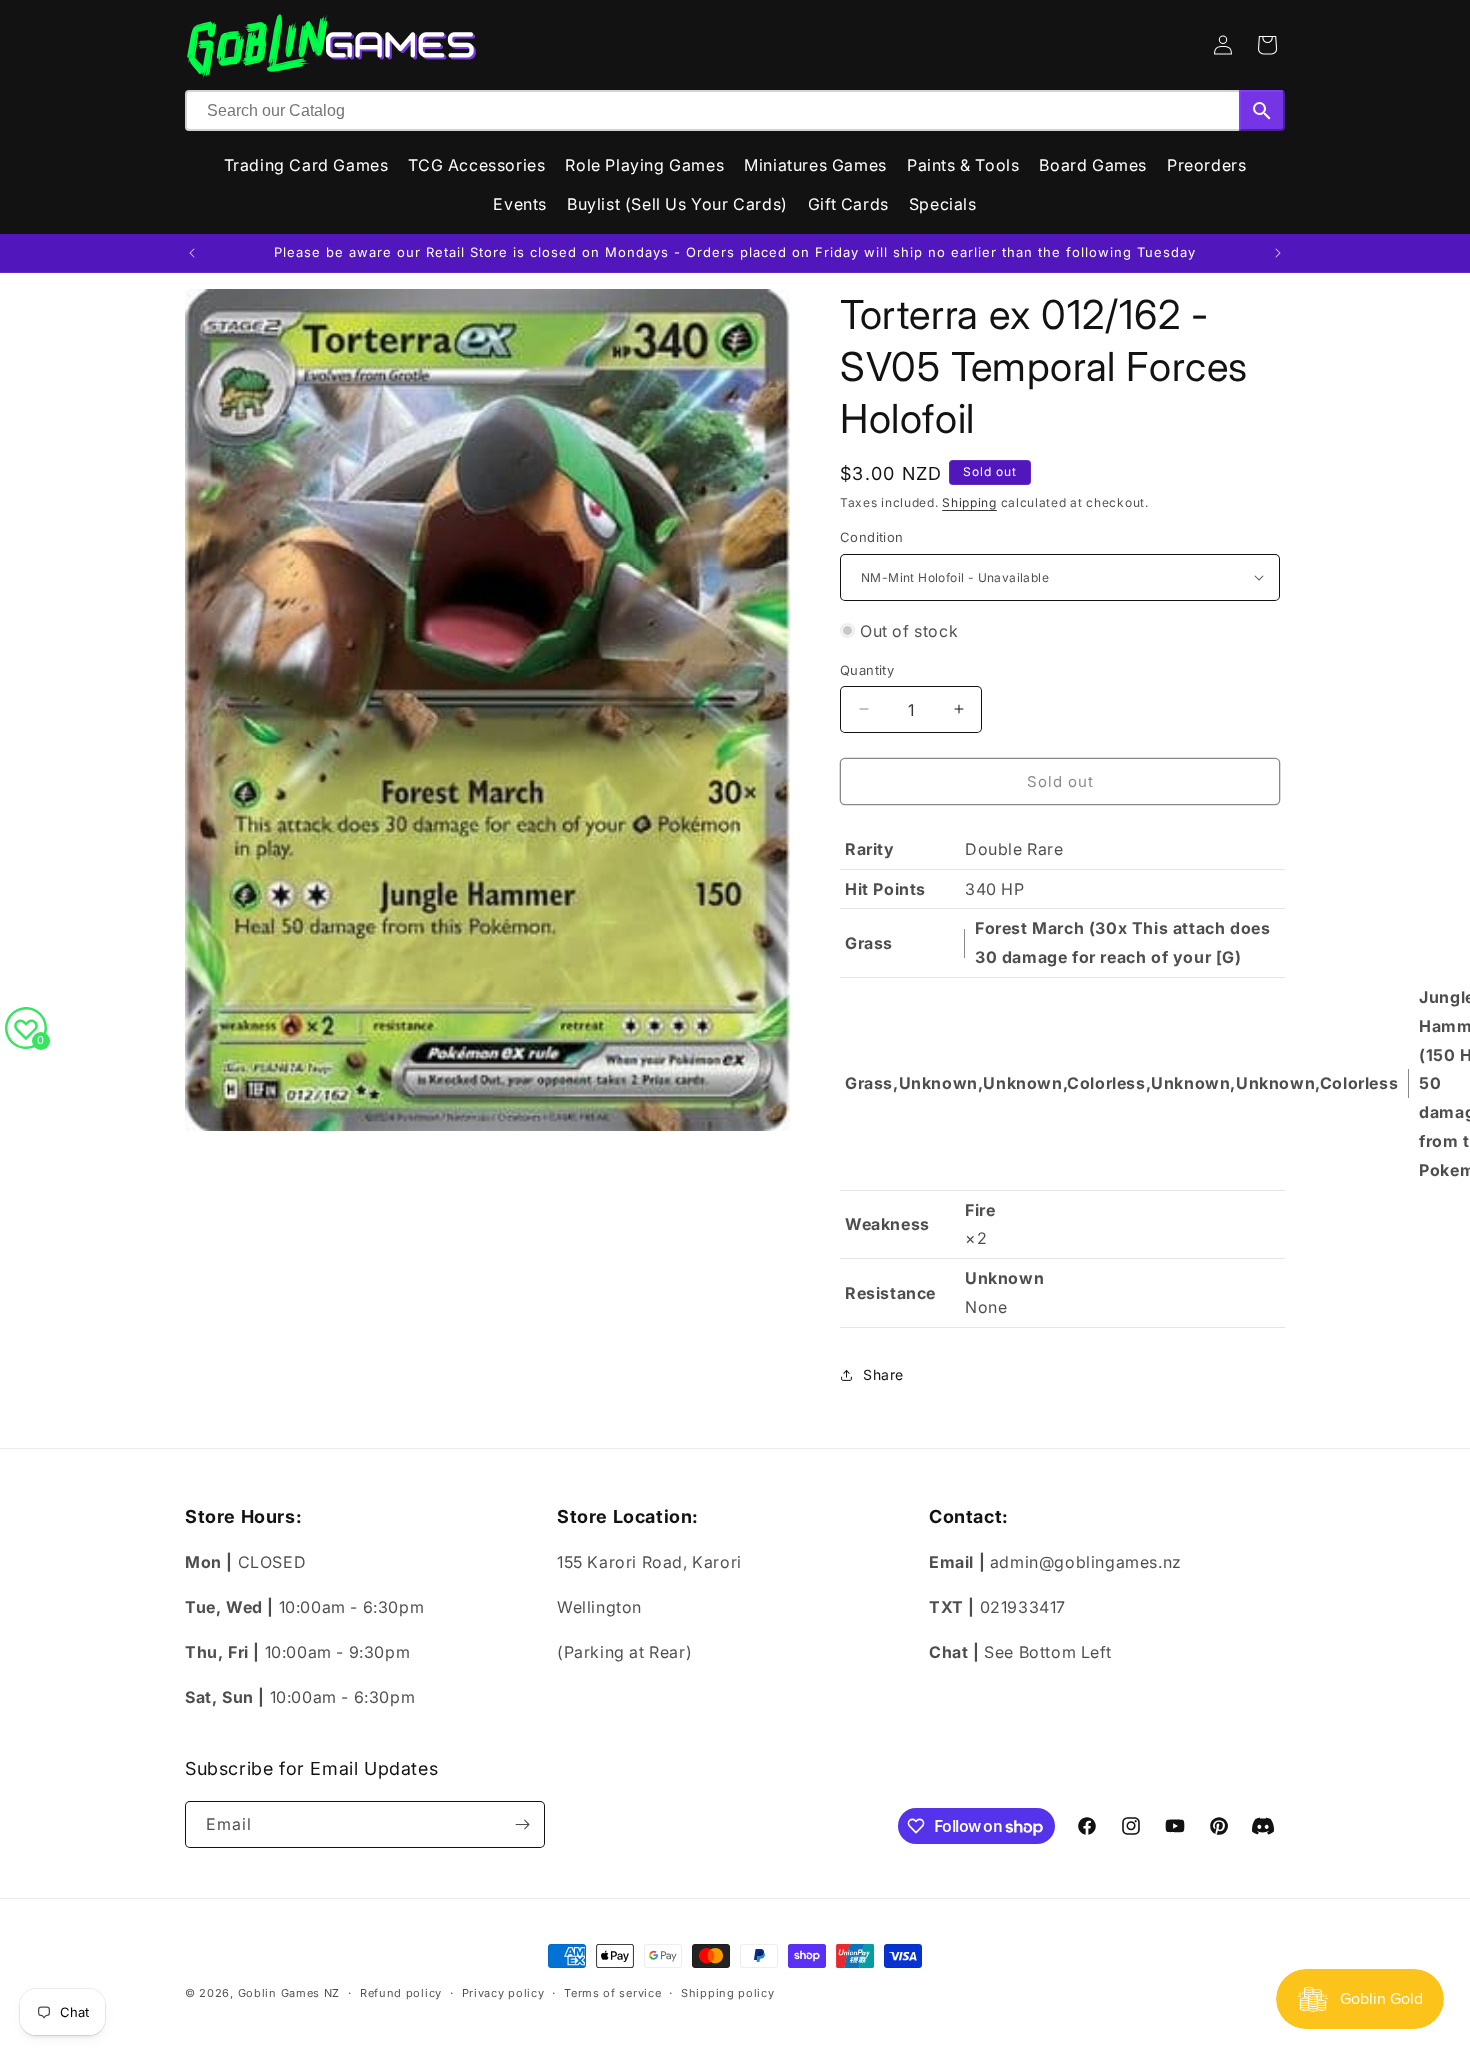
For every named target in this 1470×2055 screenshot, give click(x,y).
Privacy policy (503, 1993)
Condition (872, 537)
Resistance (890, 1293)
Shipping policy (728, 1993)
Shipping (969, 502)
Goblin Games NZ (289, 1993)
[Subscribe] (522, 1824)
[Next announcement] (1278, 253)
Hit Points (885, 889)
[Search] (1262, 110)
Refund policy (401, 1993)
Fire (980, 1210)
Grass (869, 943)
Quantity (867, 669)
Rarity (870, 849)
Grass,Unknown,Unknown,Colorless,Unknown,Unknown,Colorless (1121, 1083)
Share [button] (883, 1374)
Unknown (1004, 1278)
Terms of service (612, 1993)
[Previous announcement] (192, 253)
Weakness (887, 1224)
